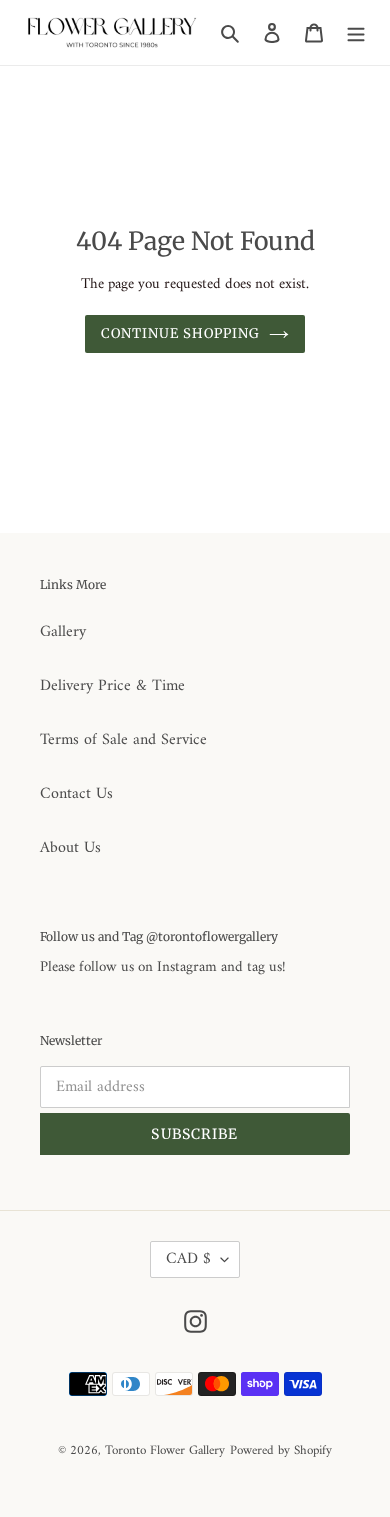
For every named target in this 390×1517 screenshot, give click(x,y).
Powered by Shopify (281, 1450)
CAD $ (188, 1259)
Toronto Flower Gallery (165, 1450)
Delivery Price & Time (112, 686)
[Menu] (356, 32)
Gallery (63, 632)
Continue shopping (180, 333)
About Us (70, 848)
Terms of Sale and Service (123, 740)
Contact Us (76, 794)
